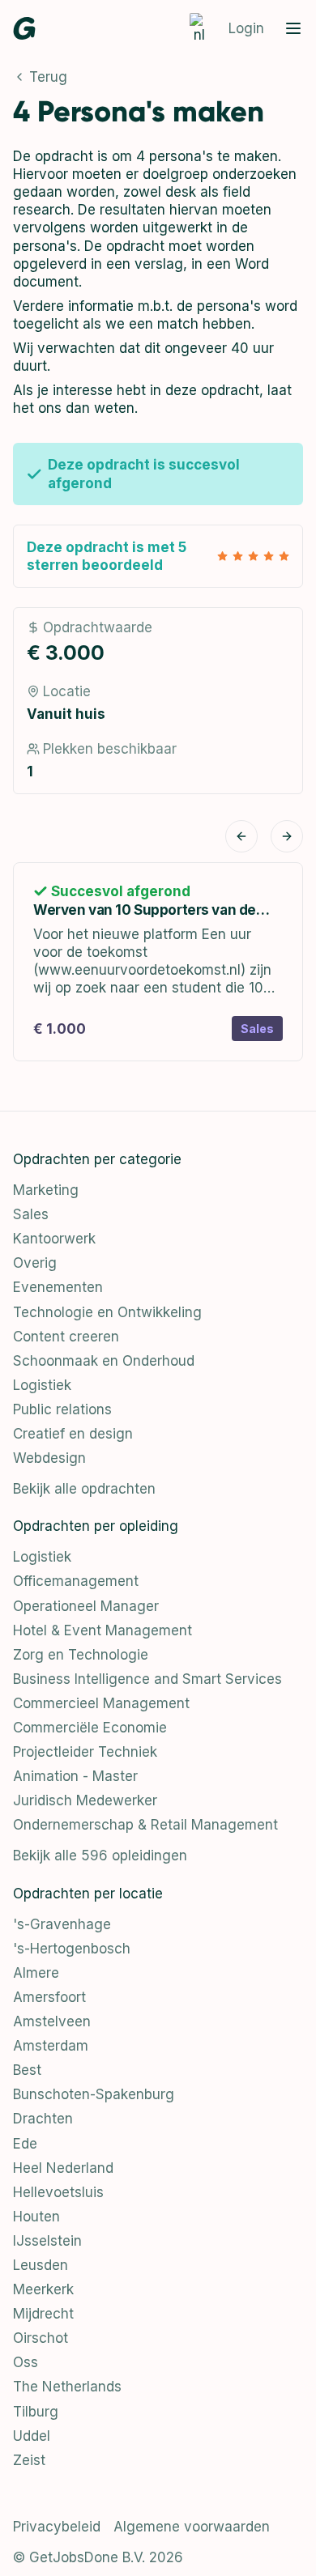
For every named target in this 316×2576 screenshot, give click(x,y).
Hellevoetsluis (58, 2192)
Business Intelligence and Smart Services (147, 1679)
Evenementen (58, 1287)
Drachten (43, 2119)
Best (27, 2070)
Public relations (62, 1409)
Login (246, 28)
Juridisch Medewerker (85, 1800)
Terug (48, 77)
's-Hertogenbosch (72, 1949)
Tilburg (36, 2412)
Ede (25, 2144)
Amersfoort (49, 1997)
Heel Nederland (63, 2168)
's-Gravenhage (62, 1924)
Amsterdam (51, 2046)
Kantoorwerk (54, 1239)
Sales (31, 1214)
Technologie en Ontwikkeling (107, 1312)
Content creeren (66, 1337)
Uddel (32, 2436)
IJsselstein (47, 2241)
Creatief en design (73, 1434)
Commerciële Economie (90, 1728)
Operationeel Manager (86, 1606)
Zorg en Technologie (81, 1655)
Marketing (46, 1190)
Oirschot (41, 2338)
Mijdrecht (43, 2314)
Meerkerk (43, 2289)
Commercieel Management (101, 1703)
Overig (35, 1263)
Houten (36, 2217)
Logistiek (42, 1385)
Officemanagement (76, 1581)
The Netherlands (67, 2387)
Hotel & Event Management (102, 1630)
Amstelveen (52, 2021)
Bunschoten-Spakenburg (94, 2094)
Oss (26, 2362)
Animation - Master (75, 1776)
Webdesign (49, 1458)
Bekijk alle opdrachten (84, 1489)
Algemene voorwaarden (192, 2527)
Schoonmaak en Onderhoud (104, 1361)
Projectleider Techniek (85, 1752)
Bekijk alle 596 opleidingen (100, 1855)
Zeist (29, 2460)
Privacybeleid (57, 2527)
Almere (36, 1973)
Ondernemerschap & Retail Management (145, 1825)
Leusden (41, 2265)
